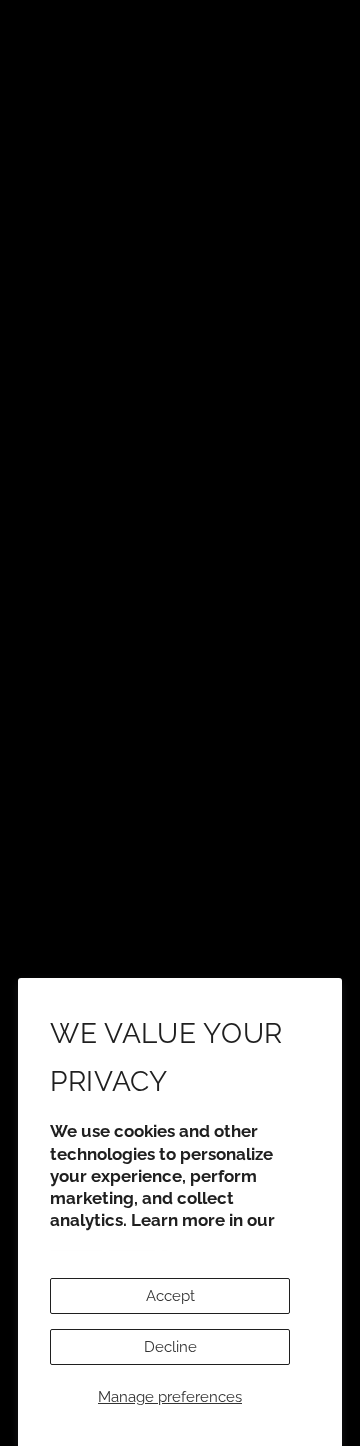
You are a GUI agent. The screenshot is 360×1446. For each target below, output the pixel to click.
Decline (170, 1347)
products (178, 440)
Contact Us (180, 961)
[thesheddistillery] (180, 712)
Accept (170, 1296)
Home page (241, 386)
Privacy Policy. (108, 1242)
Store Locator (180, 930)
